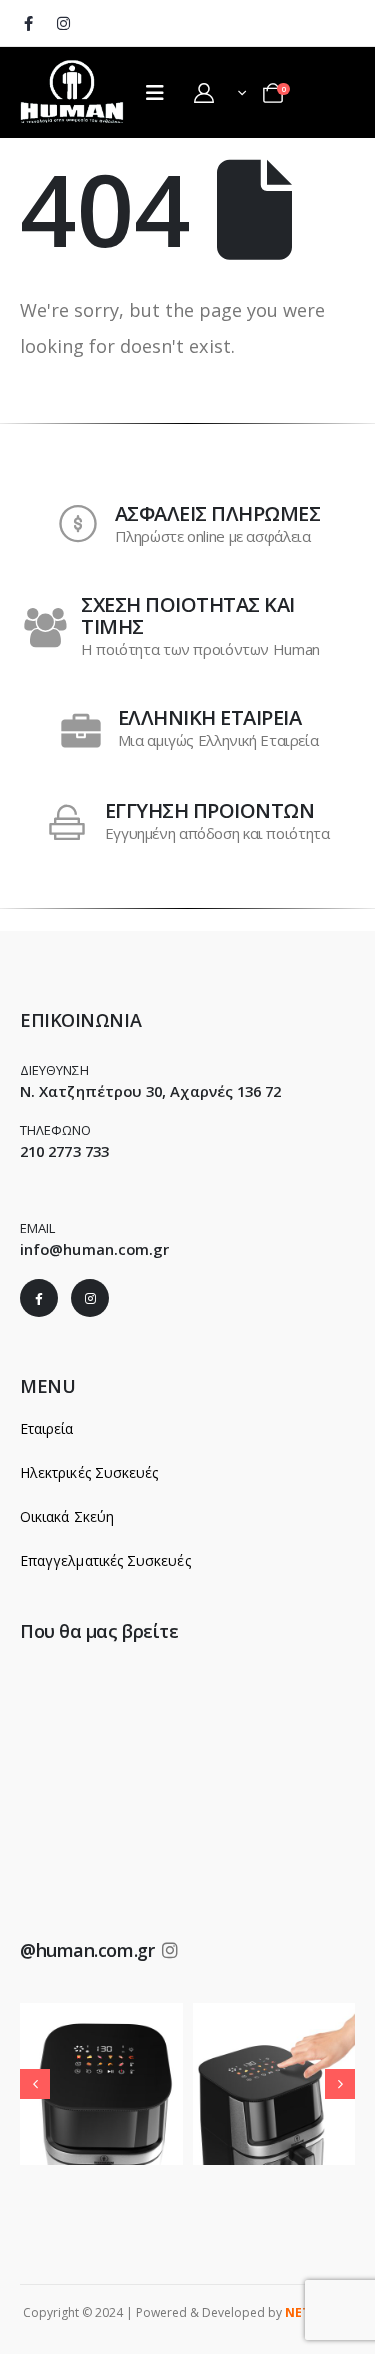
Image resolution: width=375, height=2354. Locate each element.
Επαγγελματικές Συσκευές (105, 1560)
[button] (35, 2084)
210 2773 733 (64, 1151)
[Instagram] (63, 23)
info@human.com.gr (94, 1249)
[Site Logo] (73, 90)
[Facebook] (28, 23)
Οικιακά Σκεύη (67, 1516)
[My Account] (204, 93)
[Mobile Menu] (155, 93)
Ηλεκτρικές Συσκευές (89, 1472)
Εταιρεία (47, 1428)
